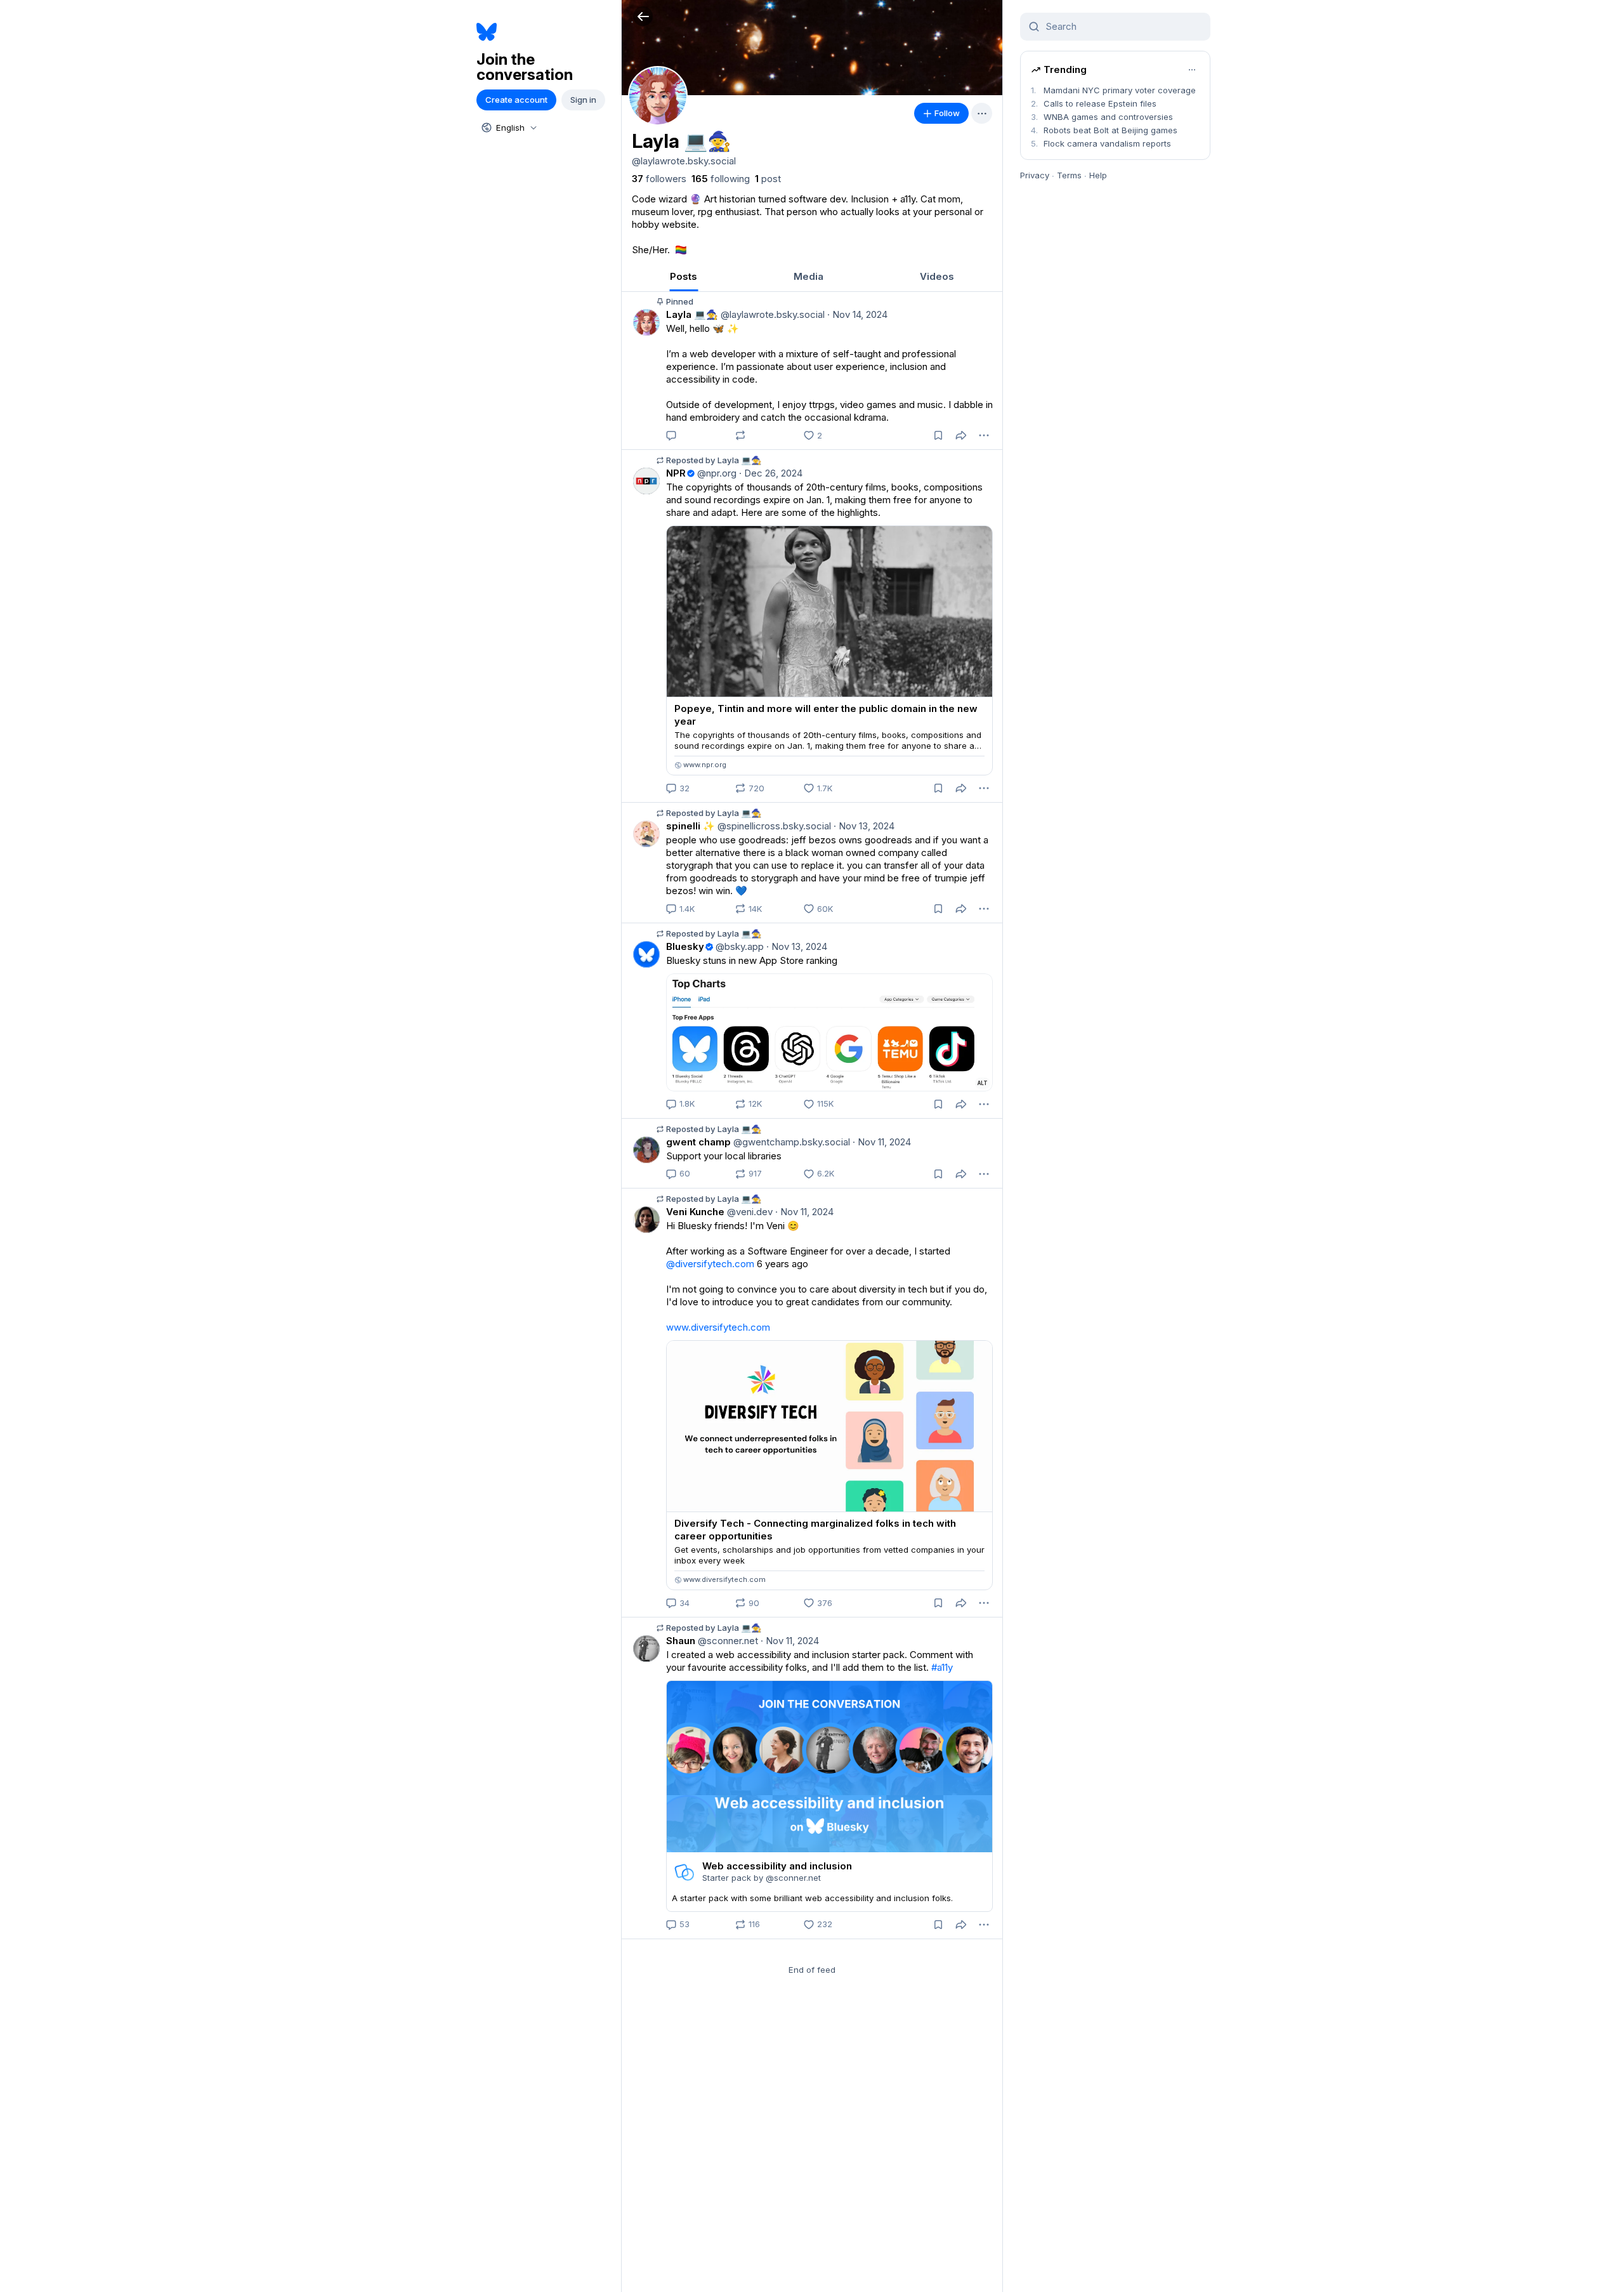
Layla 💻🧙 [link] (692, 314)
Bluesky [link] (685, 946)
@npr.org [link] (716, 473)
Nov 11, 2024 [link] (882, 1142)
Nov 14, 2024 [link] (857, 314)
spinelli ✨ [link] (691, 826)
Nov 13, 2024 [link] (864, 826)
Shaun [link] (681, 1641)
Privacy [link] (1035, 175)
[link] (659, 179)
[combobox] (508, 128)
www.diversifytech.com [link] (718, 1327)
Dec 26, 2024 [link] (771, 473)
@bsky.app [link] (738, 946)
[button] (643, 16)
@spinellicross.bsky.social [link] (773, 826)
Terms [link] (1069, 175)
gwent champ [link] (698, 1142)
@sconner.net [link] (727, 1641)
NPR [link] (676, 473)
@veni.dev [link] (749, 1212)
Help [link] (1098, 175)
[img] (812, 48)
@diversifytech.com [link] (710, 1264)
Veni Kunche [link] (695, 1212)
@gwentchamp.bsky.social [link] (790, 1142)
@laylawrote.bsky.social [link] (771, 314)
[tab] (684, 276)
